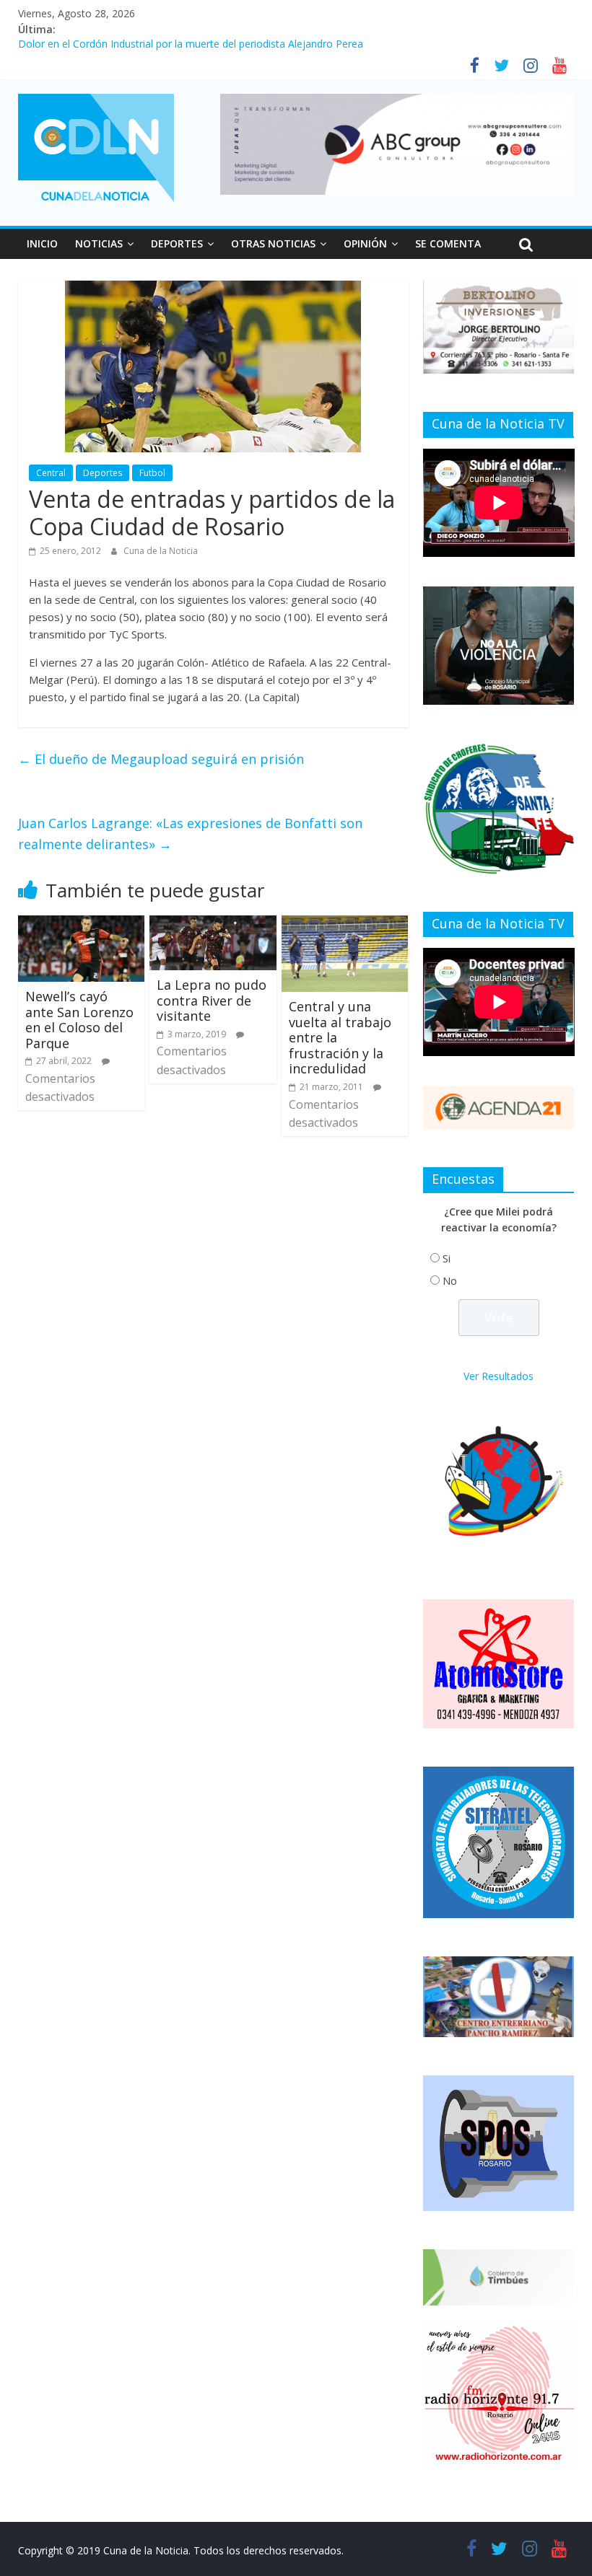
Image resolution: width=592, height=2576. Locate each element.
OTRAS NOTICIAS (273, 243)
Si (447, 1258)
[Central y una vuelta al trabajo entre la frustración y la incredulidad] (345, 924)
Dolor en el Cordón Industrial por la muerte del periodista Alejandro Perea (191, 46)
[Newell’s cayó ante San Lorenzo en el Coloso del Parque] (82, 924)
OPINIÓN (365, 243)
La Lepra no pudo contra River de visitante (212, 1000)
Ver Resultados (499, 1376)
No (450, 1281)
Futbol (152, 473)
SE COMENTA (448, 243)
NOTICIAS (99, 243)
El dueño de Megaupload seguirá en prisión (161, 759)
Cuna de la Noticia (161, 551)
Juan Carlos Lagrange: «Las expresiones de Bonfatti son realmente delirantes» (190, 834)
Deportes (103, 473)
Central (51, 473)
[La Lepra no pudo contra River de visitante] (213, 924)
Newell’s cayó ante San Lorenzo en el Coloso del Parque (79, 1020)
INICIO (42, 243)
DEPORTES (177, 243)
